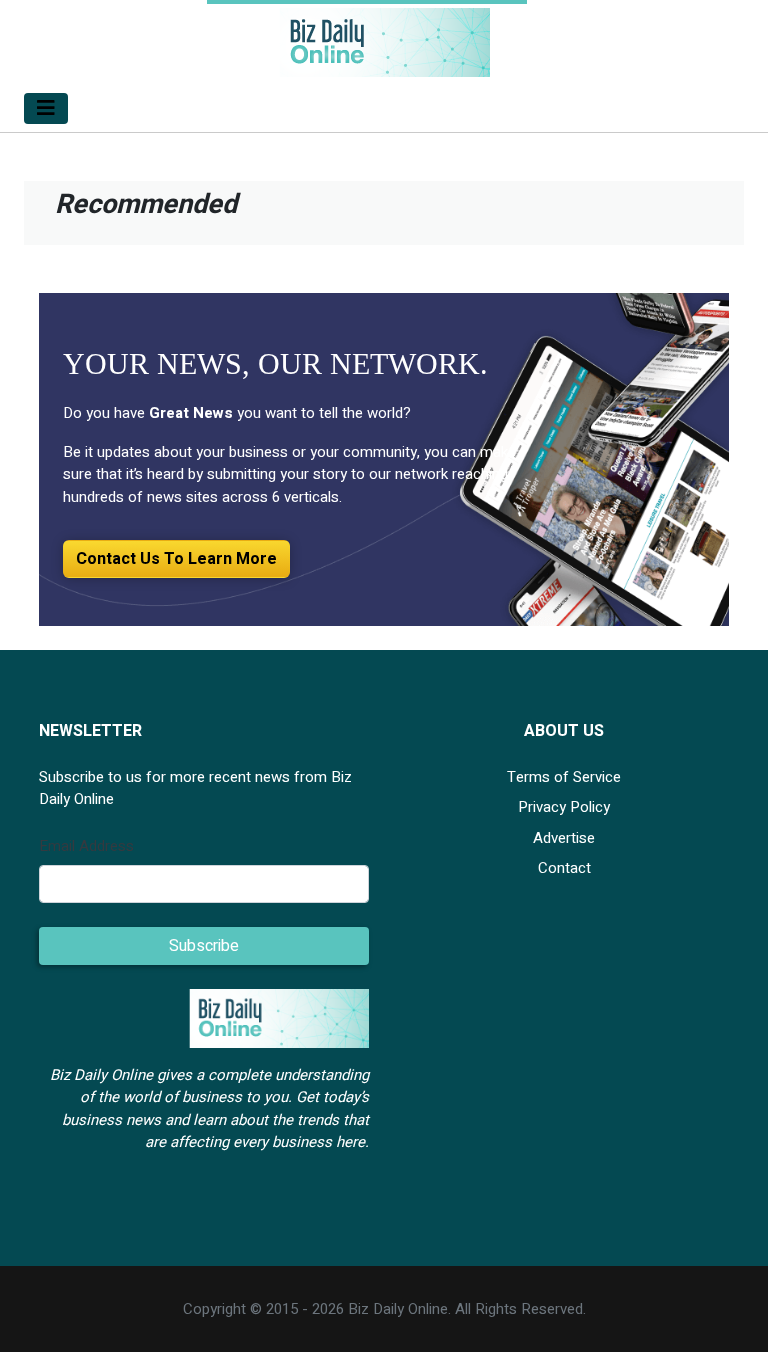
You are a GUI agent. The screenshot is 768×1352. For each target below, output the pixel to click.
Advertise (564, 838)
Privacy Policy (564, 807)
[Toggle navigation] (46, 108)
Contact (564, 868)
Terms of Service (564, 777)
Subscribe (204, 946)
